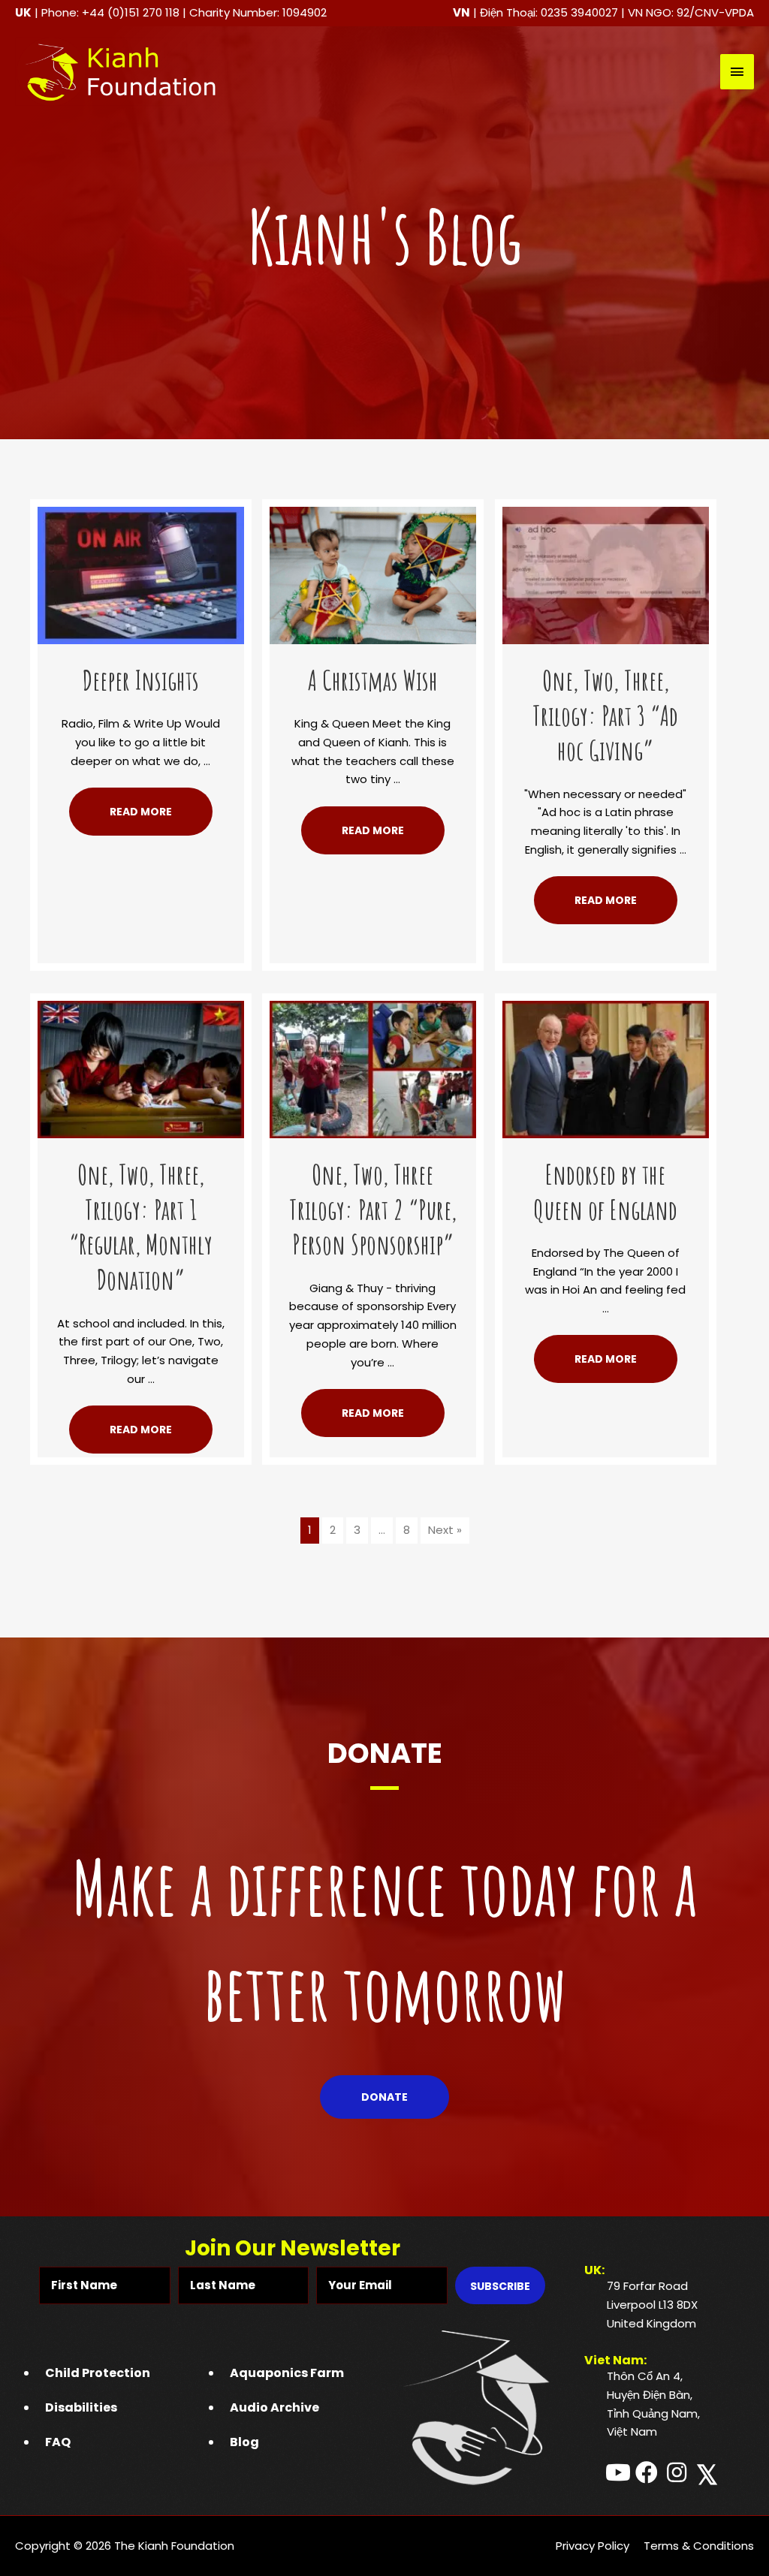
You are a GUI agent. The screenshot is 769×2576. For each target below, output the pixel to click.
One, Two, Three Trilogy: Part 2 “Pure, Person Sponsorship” (373, 1210)
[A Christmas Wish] (373, 574)
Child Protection (98, 2373)
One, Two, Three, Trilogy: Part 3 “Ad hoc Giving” (605, 716)
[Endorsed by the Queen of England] (606, 1068)
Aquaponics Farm (287, 2373)
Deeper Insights (141, 680)
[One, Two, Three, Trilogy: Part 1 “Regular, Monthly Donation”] (141, 1068)
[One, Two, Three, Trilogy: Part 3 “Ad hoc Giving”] (606, 574)
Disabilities (81, 2407)
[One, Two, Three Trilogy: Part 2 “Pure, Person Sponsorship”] (373, 1068)
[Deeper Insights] (141, 574)
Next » (445, 1530)
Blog (244, 2442)
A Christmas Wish (373, 680)
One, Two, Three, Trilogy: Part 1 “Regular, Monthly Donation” (141, 1227)
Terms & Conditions (699, 2546)
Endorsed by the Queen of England (605, 1192)
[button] (141, 812)
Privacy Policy (593, 2546)
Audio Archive (274, 2407)
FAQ (58, 2442)
